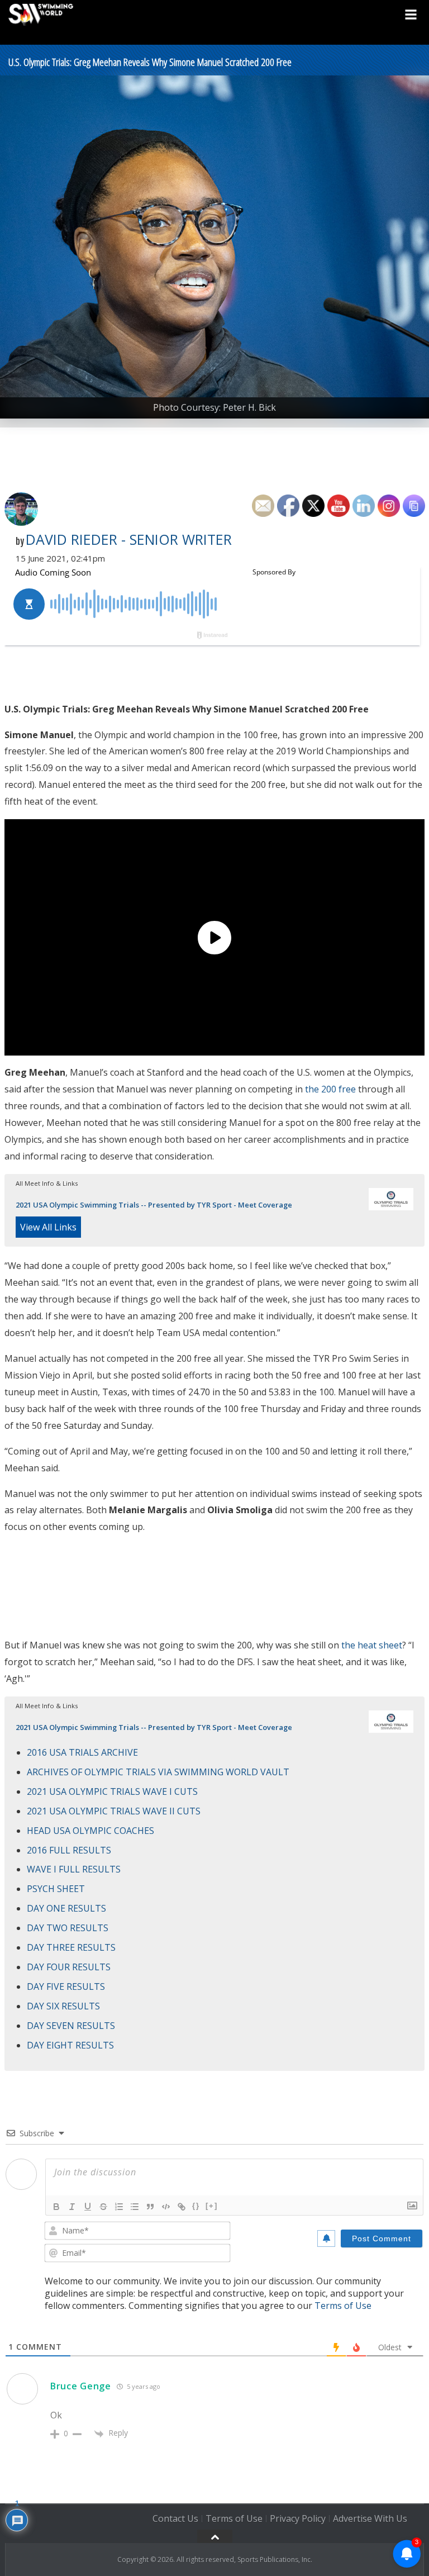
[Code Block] (166, 2207)
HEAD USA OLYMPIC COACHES (90, 1831)
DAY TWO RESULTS (68, 1928)
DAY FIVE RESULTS (66, 1986)
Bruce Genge (81, 2386)
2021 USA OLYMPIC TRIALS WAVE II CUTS (114, 1811)
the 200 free (330, 1089)
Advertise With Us (370, 2518)
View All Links (48, 1227)
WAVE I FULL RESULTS (74, 1869)
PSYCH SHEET (56, 1889)
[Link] (182, 2207)
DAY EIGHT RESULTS (70, 2045)
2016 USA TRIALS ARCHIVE (82, 1752)
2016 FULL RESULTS (69, 1850)
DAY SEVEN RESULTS (71, 2026)
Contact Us (175, 2518)
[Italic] (72, 2207)
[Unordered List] (135, 2207)
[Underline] (88, 2207)
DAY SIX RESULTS (63, 2006)
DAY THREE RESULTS (71, 1947)
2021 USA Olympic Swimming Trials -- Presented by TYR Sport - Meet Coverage (154, 1205)
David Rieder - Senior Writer (129, 539)
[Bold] (56, 2207)
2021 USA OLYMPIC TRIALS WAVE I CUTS (112, 1791)
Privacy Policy (298, 2518)
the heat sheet (372, 1645)
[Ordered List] (119, 2207)
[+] (212, 2206)
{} (196, 2206)
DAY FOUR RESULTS (69, 1967)
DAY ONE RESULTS (66, 1908)
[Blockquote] (150, 2207)
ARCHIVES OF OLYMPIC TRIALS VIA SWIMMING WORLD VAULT (158, 1772)
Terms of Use (343, 2306)
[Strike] (103, 2207)
